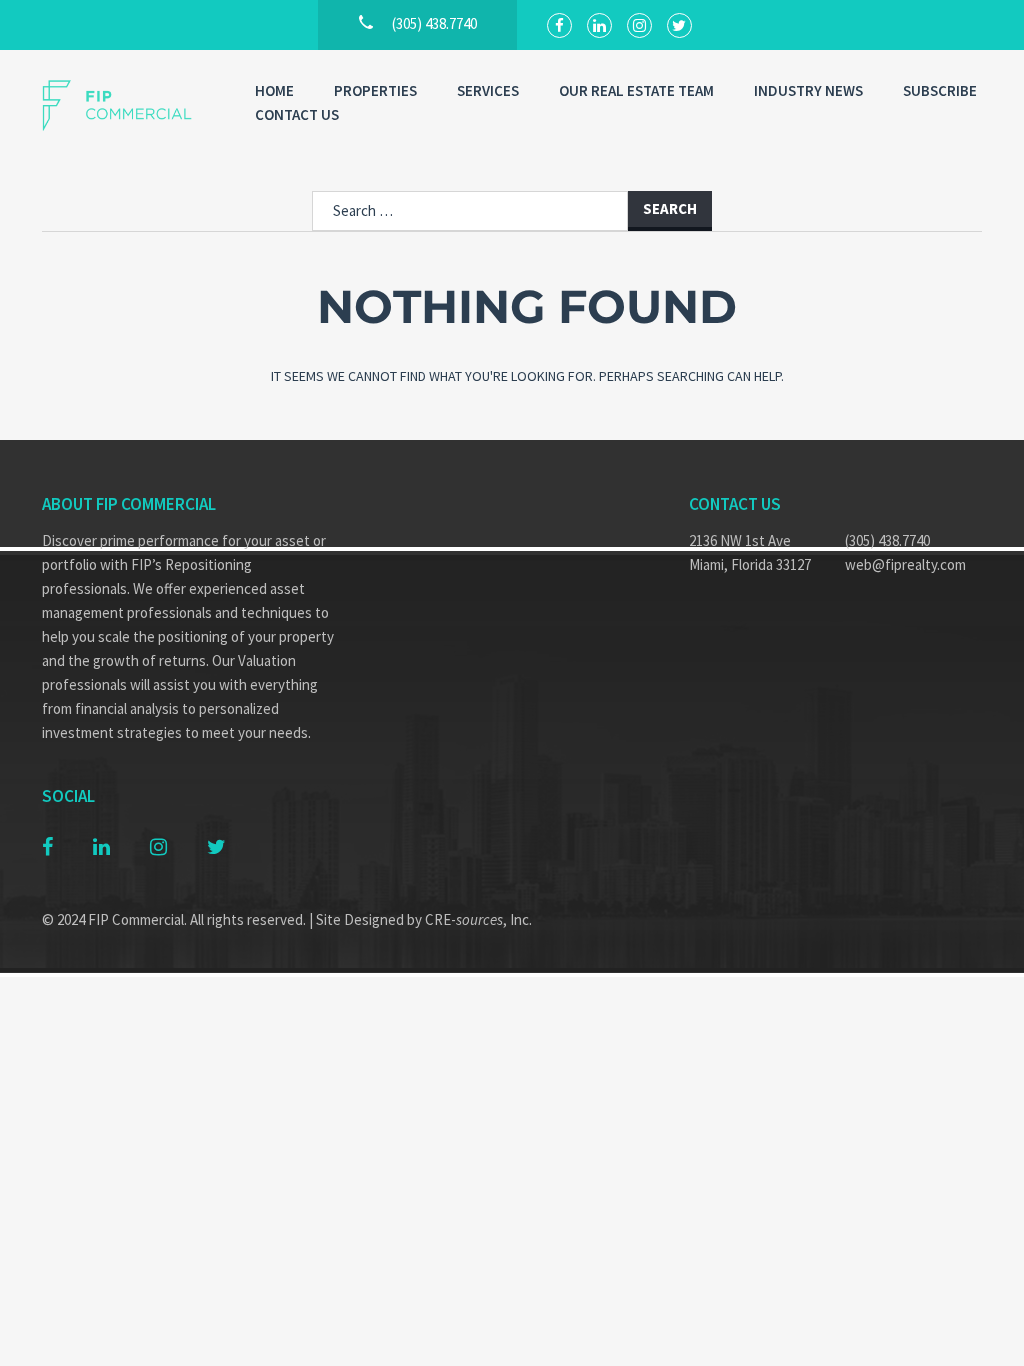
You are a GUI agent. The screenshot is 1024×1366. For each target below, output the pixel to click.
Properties (375, 90)
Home (274, 90)
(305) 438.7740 (887, 540)
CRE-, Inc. (478, 919)
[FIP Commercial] (128, 105)
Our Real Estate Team (636, 90)
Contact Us (297, 114)
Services (488, 90)
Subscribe (940, 90)
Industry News (808, 90)
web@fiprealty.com (905, 564)
